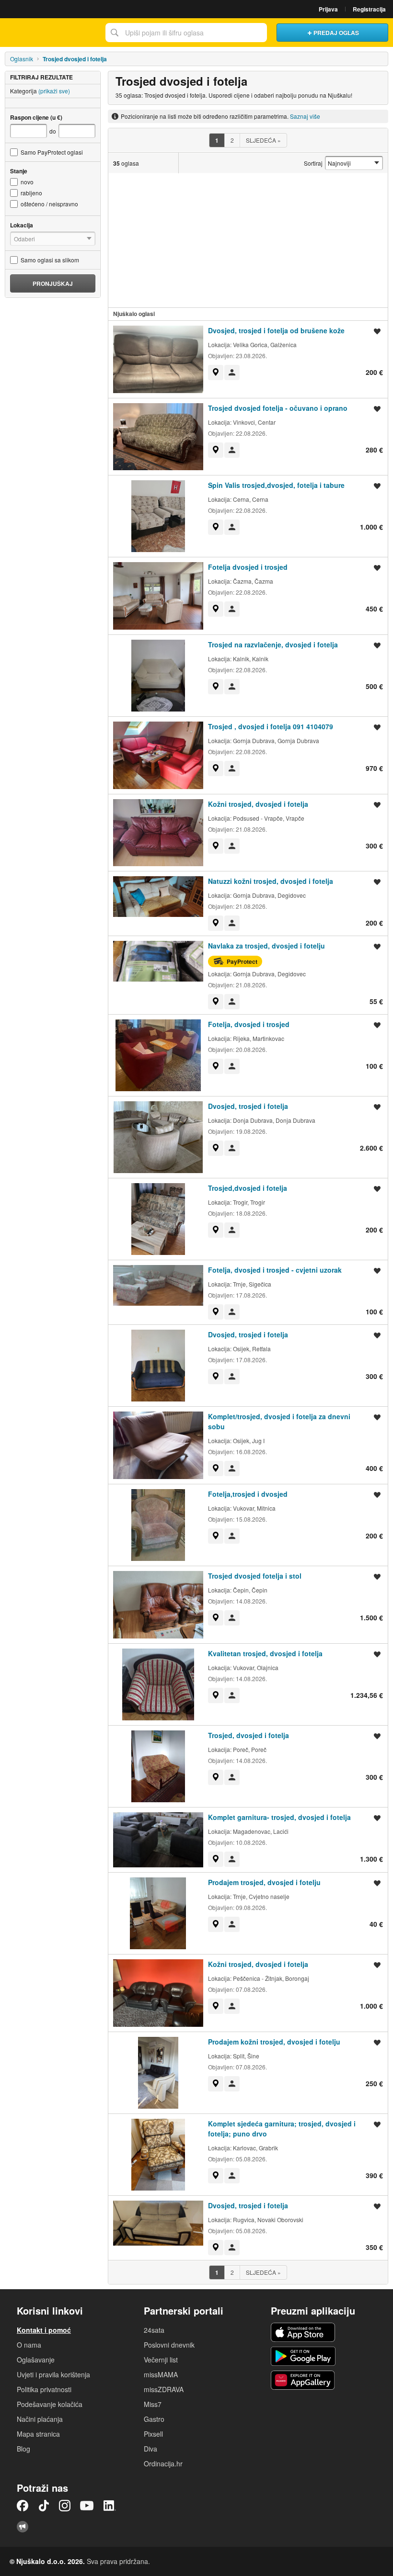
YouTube (87, 2506)
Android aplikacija (303, 2356)
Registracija (369, 9)
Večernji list (161, 2360)
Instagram (65, 2506)
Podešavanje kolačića (50, 2404)
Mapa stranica (38, 2434)
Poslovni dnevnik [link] (169, 2345)
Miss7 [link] (153, 2404)
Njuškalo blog (23, 2527)
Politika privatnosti (44, 2389)
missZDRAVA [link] (164, 2389)
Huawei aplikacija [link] (303, 2380)
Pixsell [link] (153, 2434)
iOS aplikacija (303, 2332)
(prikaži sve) (54, 91)
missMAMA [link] (161, 2374)
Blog (23, 2449)
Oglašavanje (36, 2360)
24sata (154, 2330)
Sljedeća (263, 140)
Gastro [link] (154, 2419)
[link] (216, 373)
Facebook (23, 2506)
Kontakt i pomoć (44, 2330)
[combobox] (186, 33)
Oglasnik (22, 59)
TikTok (44, 2506)
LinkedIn (110, 2506)
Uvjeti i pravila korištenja (53, 2374)
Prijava (328, 9)
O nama (29, 2345)
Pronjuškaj (53, 283)
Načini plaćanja (40, 2419)
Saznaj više (305, 116)
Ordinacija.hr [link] (163, 2463)
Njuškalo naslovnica (50, 33)
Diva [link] (150, 2449)
